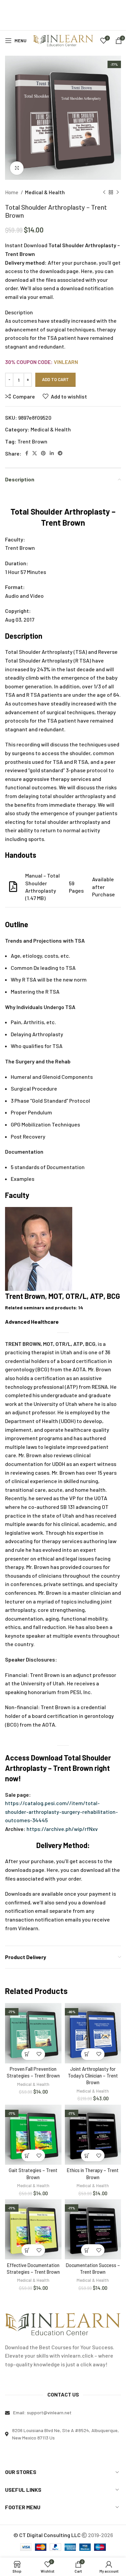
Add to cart (55, 379)
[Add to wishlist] (39, 2054)
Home (12, 192)
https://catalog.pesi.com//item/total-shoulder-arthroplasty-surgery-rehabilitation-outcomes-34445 (61, 1811)
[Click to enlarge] (17, 168)
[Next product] (118, 192)
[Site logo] (63, 40)
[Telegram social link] (60, 453)
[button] (27, 2054)
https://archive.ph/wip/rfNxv (62, 1829)
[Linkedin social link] (52, 453)
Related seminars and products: (44, 1307)
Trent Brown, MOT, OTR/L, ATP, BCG (62, 1296)
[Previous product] (104, 192)
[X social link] (35, 453)
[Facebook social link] (27, 453)
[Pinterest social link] (43, 453)
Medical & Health (45, 192)
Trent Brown (32, 441)
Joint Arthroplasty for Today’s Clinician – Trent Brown (93, 2076)
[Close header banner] (118, 8)
